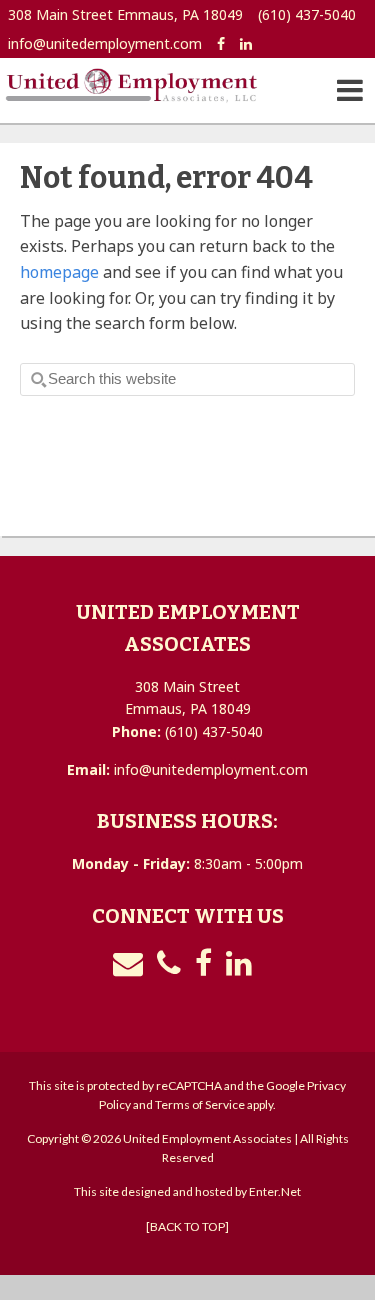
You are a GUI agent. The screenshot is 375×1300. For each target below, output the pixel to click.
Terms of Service (200, 1104)
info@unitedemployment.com (105, 43)
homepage (59, 272)
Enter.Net (275, 1191)
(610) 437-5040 (307, 14)
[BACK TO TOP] (187, 1226)
